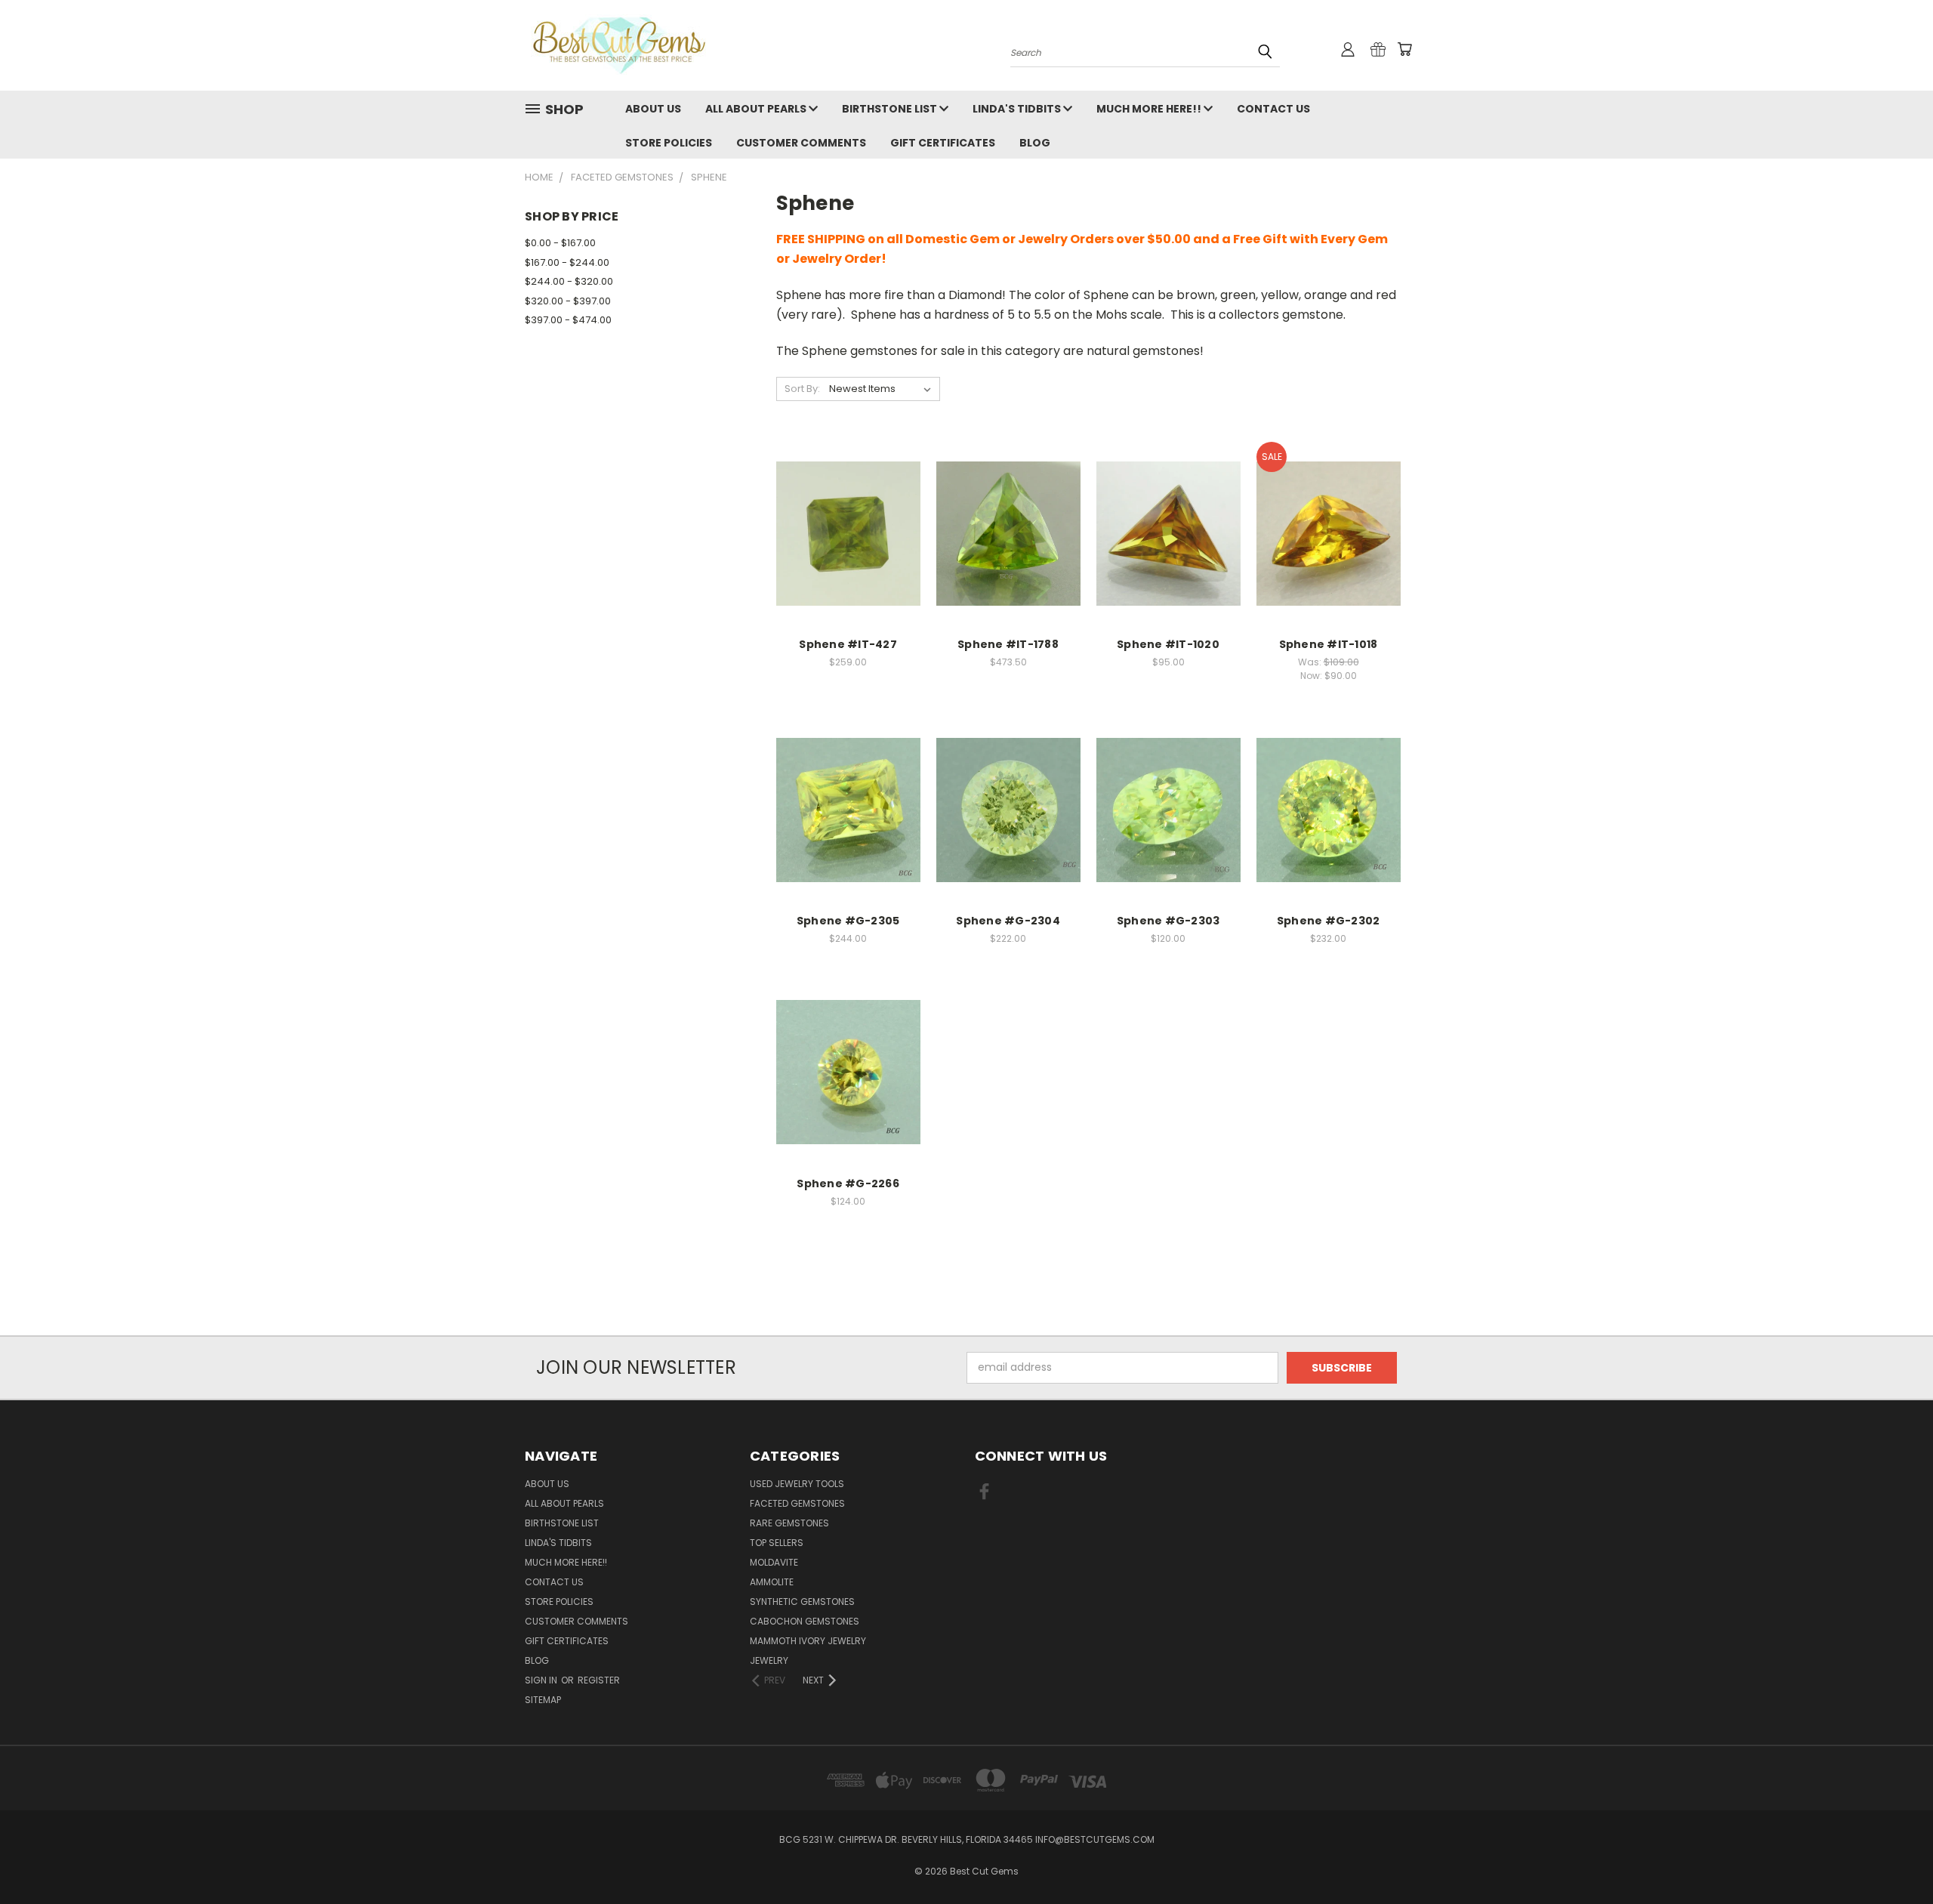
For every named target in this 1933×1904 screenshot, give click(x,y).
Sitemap (543, 1700)
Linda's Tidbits (1018, 109)
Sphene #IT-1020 (1168, 644)
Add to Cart (848, 546)
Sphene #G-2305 (848, 921)
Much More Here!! (1150, 109)
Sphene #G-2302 (1329, 921)
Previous (1893, 1857)
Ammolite (772, 1582)
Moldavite (774, 1562)
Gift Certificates (943, 143)
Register (599, 1680)
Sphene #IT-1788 (1008, 644)
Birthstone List (891, 109)
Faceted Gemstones (797, 1503)
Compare (843, 518)
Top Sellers (777, 1543)
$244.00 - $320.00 (569, 281)
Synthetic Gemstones (802, 1602)
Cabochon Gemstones (805, 1621)
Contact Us (1273, 109)
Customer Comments (801, 143)
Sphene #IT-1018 (1329, 644)
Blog (1035, 143)
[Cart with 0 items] (1404, 49)
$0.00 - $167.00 (560, 243)
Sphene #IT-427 (848, 644)
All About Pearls (757, 109)
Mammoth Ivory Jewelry (808, 1641)
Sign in (542, 1680)
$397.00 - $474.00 (568, 320)
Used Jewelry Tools (797, 1484)
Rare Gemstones (789, 1523)
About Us (653, 109)
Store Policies (669, 143)
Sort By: (802, 389)
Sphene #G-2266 (848, 1183)
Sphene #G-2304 (1008, 921)
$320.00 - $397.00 (568, 301)
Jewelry (769, 1660)
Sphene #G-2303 (1168, 921)
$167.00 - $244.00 (567, 262)
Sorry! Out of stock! (1008, 822)
